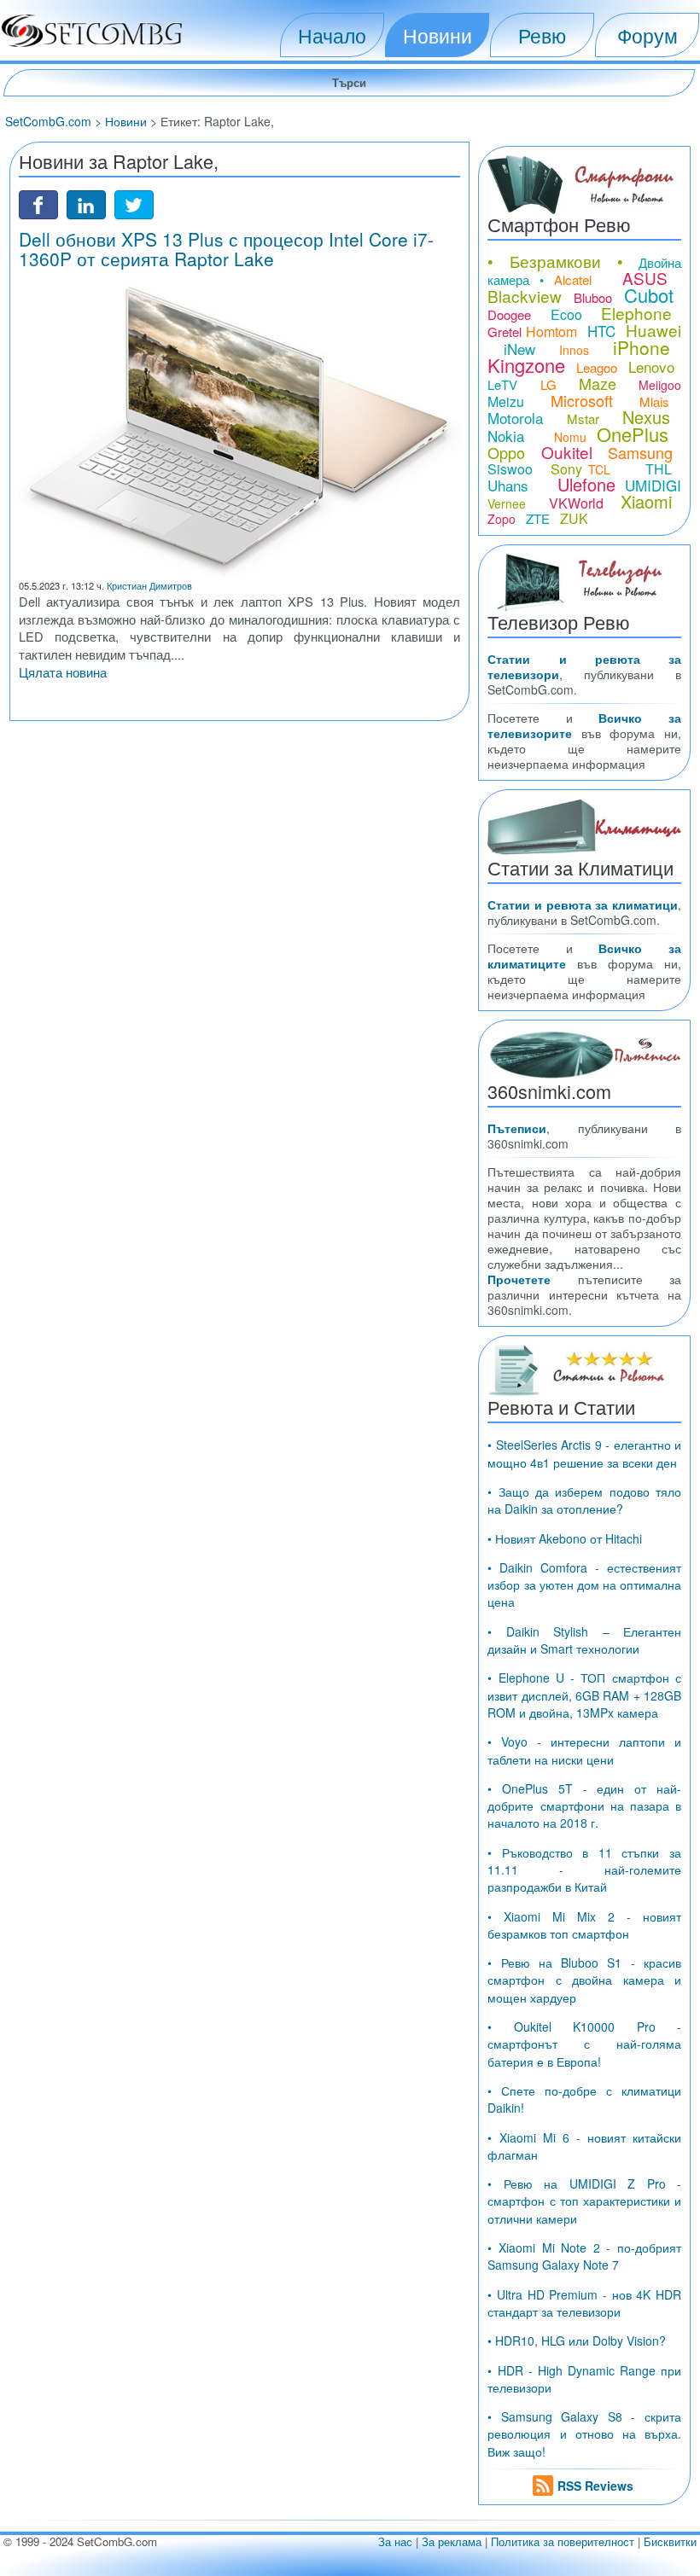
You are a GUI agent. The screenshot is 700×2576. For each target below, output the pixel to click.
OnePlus (633, 434)
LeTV (502, 384)
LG (548, 384)
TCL (599, 469)
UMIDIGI (653, 485)
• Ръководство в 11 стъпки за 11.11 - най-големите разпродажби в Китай (584, 1870)
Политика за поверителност (563, 2541)
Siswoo (510, 469)
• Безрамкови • (555, 261)
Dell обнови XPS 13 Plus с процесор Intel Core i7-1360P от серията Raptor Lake (226, 249)
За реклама (452, 2541)
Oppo (506, 452)
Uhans (508, 485)
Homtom (551, 331)
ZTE (538, 518)
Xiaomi (646, 501)
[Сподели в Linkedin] (86, 203)
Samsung (640, 452)
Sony (566, 469)
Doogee (509, 314)
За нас (395, 2541)
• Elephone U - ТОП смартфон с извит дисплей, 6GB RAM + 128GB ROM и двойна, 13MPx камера (584, 1695)
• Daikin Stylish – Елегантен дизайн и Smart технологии (584, 1640)
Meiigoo (660, 385)
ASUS (645, 278)
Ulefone (586, 484)
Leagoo (597, 367)
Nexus (646, 417)
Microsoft (582, 400)
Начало (332, 35)
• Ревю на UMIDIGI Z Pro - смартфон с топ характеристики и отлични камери (584, 2201)
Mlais (654, 401)
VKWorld (576, 503)
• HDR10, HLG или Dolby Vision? (577, 2340)
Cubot (649, 295)
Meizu (506, 401)
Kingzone (526, 365)
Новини (437, 35)
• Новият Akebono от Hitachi (565, 1538)
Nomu (570, 437)
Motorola (515, 418)
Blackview (525, 296)
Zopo (502, 519)
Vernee (507, 503)
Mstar (583, 419)
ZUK (574, 518)
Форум (647, 35)
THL (659, 469)
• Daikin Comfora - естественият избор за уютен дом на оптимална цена (584, 1585)
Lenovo (651, 366)
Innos (574, 350)
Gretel (505, 331)
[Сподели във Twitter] (134, 203)
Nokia (506, 436)
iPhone (642, 347)
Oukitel (567, 452)
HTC (601, 331)
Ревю (542, 35)
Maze (598, 383)
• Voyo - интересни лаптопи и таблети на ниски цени (584, 1750)
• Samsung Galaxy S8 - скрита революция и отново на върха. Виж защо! (584, 2434)
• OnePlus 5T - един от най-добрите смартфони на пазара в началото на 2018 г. (584, 1806)
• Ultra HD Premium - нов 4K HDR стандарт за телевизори (584, 2303)
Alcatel (573, 279)
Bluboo (593, 297)
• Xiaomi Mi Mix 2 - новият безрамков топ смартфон (584, 1925)
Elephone (636, 313)
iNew (519, 349)
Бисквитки (670, 2541)
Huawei (653, 330)
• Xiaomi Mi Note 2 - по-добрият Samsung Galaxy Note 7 (584, 2256)
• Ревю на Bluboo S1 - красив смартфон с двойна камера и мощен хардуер (584, 1980)
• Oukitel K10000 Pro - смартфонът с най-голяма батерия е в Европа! (584, 2044)
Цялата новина (63, 672)
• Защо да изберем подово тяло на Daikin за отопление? (584, 1500)
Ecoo (566, 314)
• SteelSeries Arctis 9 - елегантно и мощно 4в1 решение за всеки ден (584, 1453)
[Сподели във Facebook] (38, 203)
